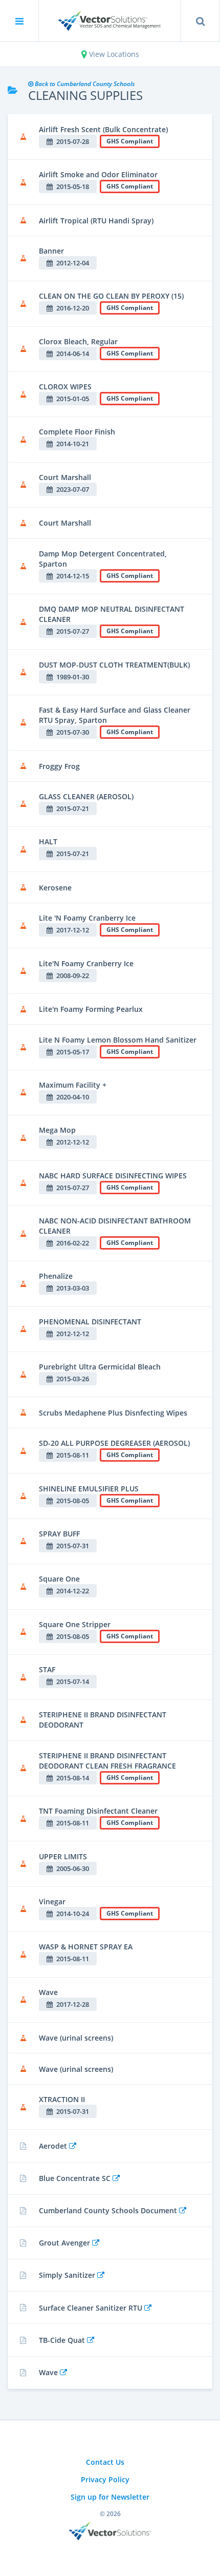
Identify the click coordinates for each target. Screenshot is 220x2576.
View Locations (113, 54)
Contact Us (105, 2462)
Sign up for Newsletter (110, 2497)
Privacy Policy (105, 2479)
